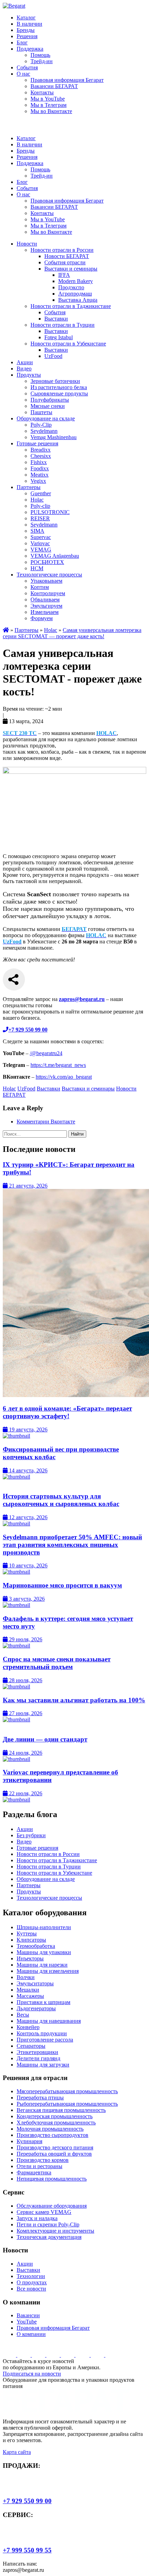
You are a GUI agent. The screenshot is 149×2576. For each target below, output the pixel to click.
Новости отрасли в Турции (63, 325)
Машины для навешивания (49, 2021)
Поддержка (30, 49)
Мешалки (28, 1990)
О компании (31, 2334)
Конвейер (28, 2027)
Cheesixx (41, 456)
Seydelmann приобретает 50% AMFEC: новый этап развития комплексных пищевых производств (72, 1545)
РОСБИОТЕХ (47, 562)
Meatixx (40, 475)
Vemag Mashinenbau (54, 437)
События (27, 67)
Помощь (40, 55)
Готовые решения (37, 443)
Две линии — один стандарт (45, 1739)
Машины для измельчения (48, 1971)
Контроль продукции (42, 2033)
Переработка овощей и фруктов (54, 2154)
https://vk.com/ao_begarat (64, 1077)
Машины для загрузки (43, 2065)
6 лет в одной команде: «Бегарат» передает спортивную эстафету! (67, 1412)
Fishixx (39, 462)
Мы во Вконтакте (51, 111)
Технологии (31, 2276)
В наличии (29, 24)
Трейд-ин (42, 61)
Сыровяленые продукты (59, 393)
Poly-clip (40, 506)
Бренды (26, 30)
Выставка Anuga (78, 300)
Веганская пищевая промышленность (61, 2110)
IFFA (64, 275)
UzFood (53, 356)
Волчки (26, 1977)
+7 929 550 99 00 (27, 2501)
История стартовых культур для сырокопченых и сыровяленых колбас (61, 1500)
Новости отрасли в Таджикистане (71, 306)
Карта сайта (17, 2452)
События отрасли (65, 262)
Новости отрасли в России (62, 250)
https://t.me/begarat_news (58, 1065)
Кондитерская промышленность (55, 2116)
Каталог (26, 18)
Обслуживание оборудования (52, 2206)
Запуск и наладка (37, 2218)
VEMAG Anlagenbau (55, 556)
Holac (37, 500)
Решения (27, 36)
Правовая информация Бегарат (67, 80)
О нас (23, 74)
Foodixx (40, 468)
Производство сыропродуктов (52, 2135)
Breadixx (41, 450)
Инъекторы (30, 1958)
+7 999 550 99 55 (27, 2550)
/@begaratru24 (46, 1053)
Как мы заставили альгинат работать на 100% (74, 1700)
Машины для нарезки (42, 1965)
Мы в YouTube (48, 99)
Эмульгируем (46, 606)
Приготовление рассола (45, 2040)
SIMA (37, 531)
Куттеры (27, 1933)
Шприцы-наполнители (44, 1927)
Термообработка (36, 1946)
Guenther (41, 493)
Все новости (31, 2289)
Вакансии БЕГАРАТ (54, 86)
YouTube (27, 2322)
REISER (40, 518)
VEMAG (41, 550)
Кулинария (29, 2141)
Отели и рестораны (40, 2166)
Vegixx (38, 481)
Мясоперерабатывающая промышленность (67, 2091)
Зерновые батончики (55, 381)
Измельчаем (45, 612)
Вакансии (28, 2315)
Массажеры (30, 1996)
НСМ (37, 568)
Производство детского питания (55, 2147)
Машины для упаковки (44, 1952)
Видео (24, 369)
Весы (23, 2015)
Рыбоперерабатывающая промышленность (67, 2104)
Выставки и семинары (71, 269)
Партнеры (29, 487)
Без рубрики (31, 1835)
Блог (22, 42)
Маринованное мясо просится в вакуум (62, 1585)
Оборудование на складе (46, 418)
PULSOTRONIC (50, 512)
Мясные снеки (48, 406)
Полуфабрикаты (50, 400)
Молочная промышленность (50, 2129)
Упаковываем (46, 581)
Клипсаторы (31, 1940)
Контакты (42, 92)
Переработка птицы (40, 2098)
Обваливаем (45, 600)
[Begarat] (14, 6)
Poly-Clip (41, 425)
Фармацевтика (34, 2172)
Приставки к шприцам (43, 2002)
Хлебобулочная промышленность (56, 2123)
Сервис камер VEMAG (44, 2212)
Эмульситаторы (35, 1983)
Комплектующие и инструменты (55, 2231)
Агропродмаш (75, 294)
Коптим (40, 587)
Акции (25, 362)
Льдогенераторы (36, 2008)
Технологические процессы (49, 575)
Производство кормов (43, 2160)
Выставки (56, 319)
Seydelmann (44, 431)
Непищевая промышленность (52, 2179)
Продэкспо (71, 287)
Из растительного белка (59, 387)
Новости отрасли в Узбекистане (68, 344)
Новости (27, 244)
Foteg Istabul (59, 337)
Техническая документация (49, 2237)
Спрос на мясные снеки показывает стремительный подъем (57, 1663)
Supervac (41, 537)
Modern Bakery (76, 281)
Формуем (42, 618)
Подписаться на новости (32, 2374)
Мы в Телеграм (49, 105)
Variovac (40, 543)
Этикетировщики (37, 2052)
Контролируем (48, 593)
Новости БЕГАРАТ (67, 256)
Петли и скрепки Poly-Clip (48, 2224)
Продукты (29, 375)
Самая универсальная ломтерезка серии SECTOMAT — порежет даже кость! (72, 633)
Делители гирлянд (38, 2058)
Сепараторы (31, 2046)
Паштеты (41, 412)
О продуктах (32, 2282)
